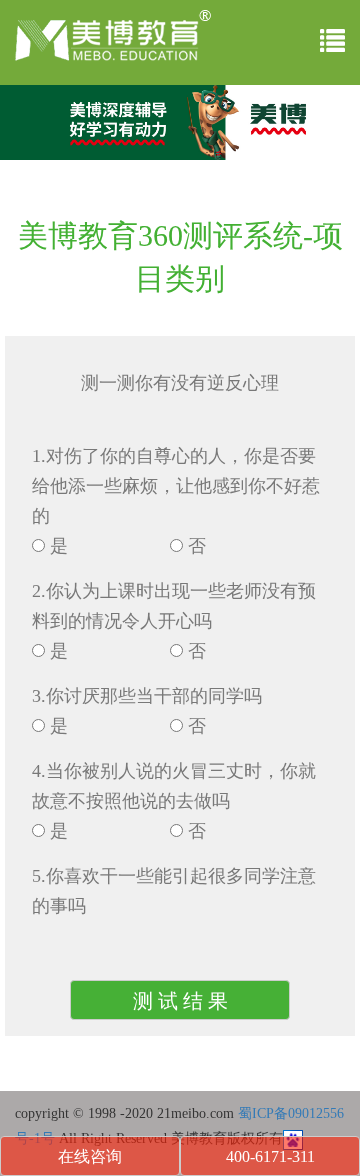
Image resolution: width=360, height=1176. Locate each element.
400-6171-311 (270, 1156)
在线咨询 (90, 1156)
